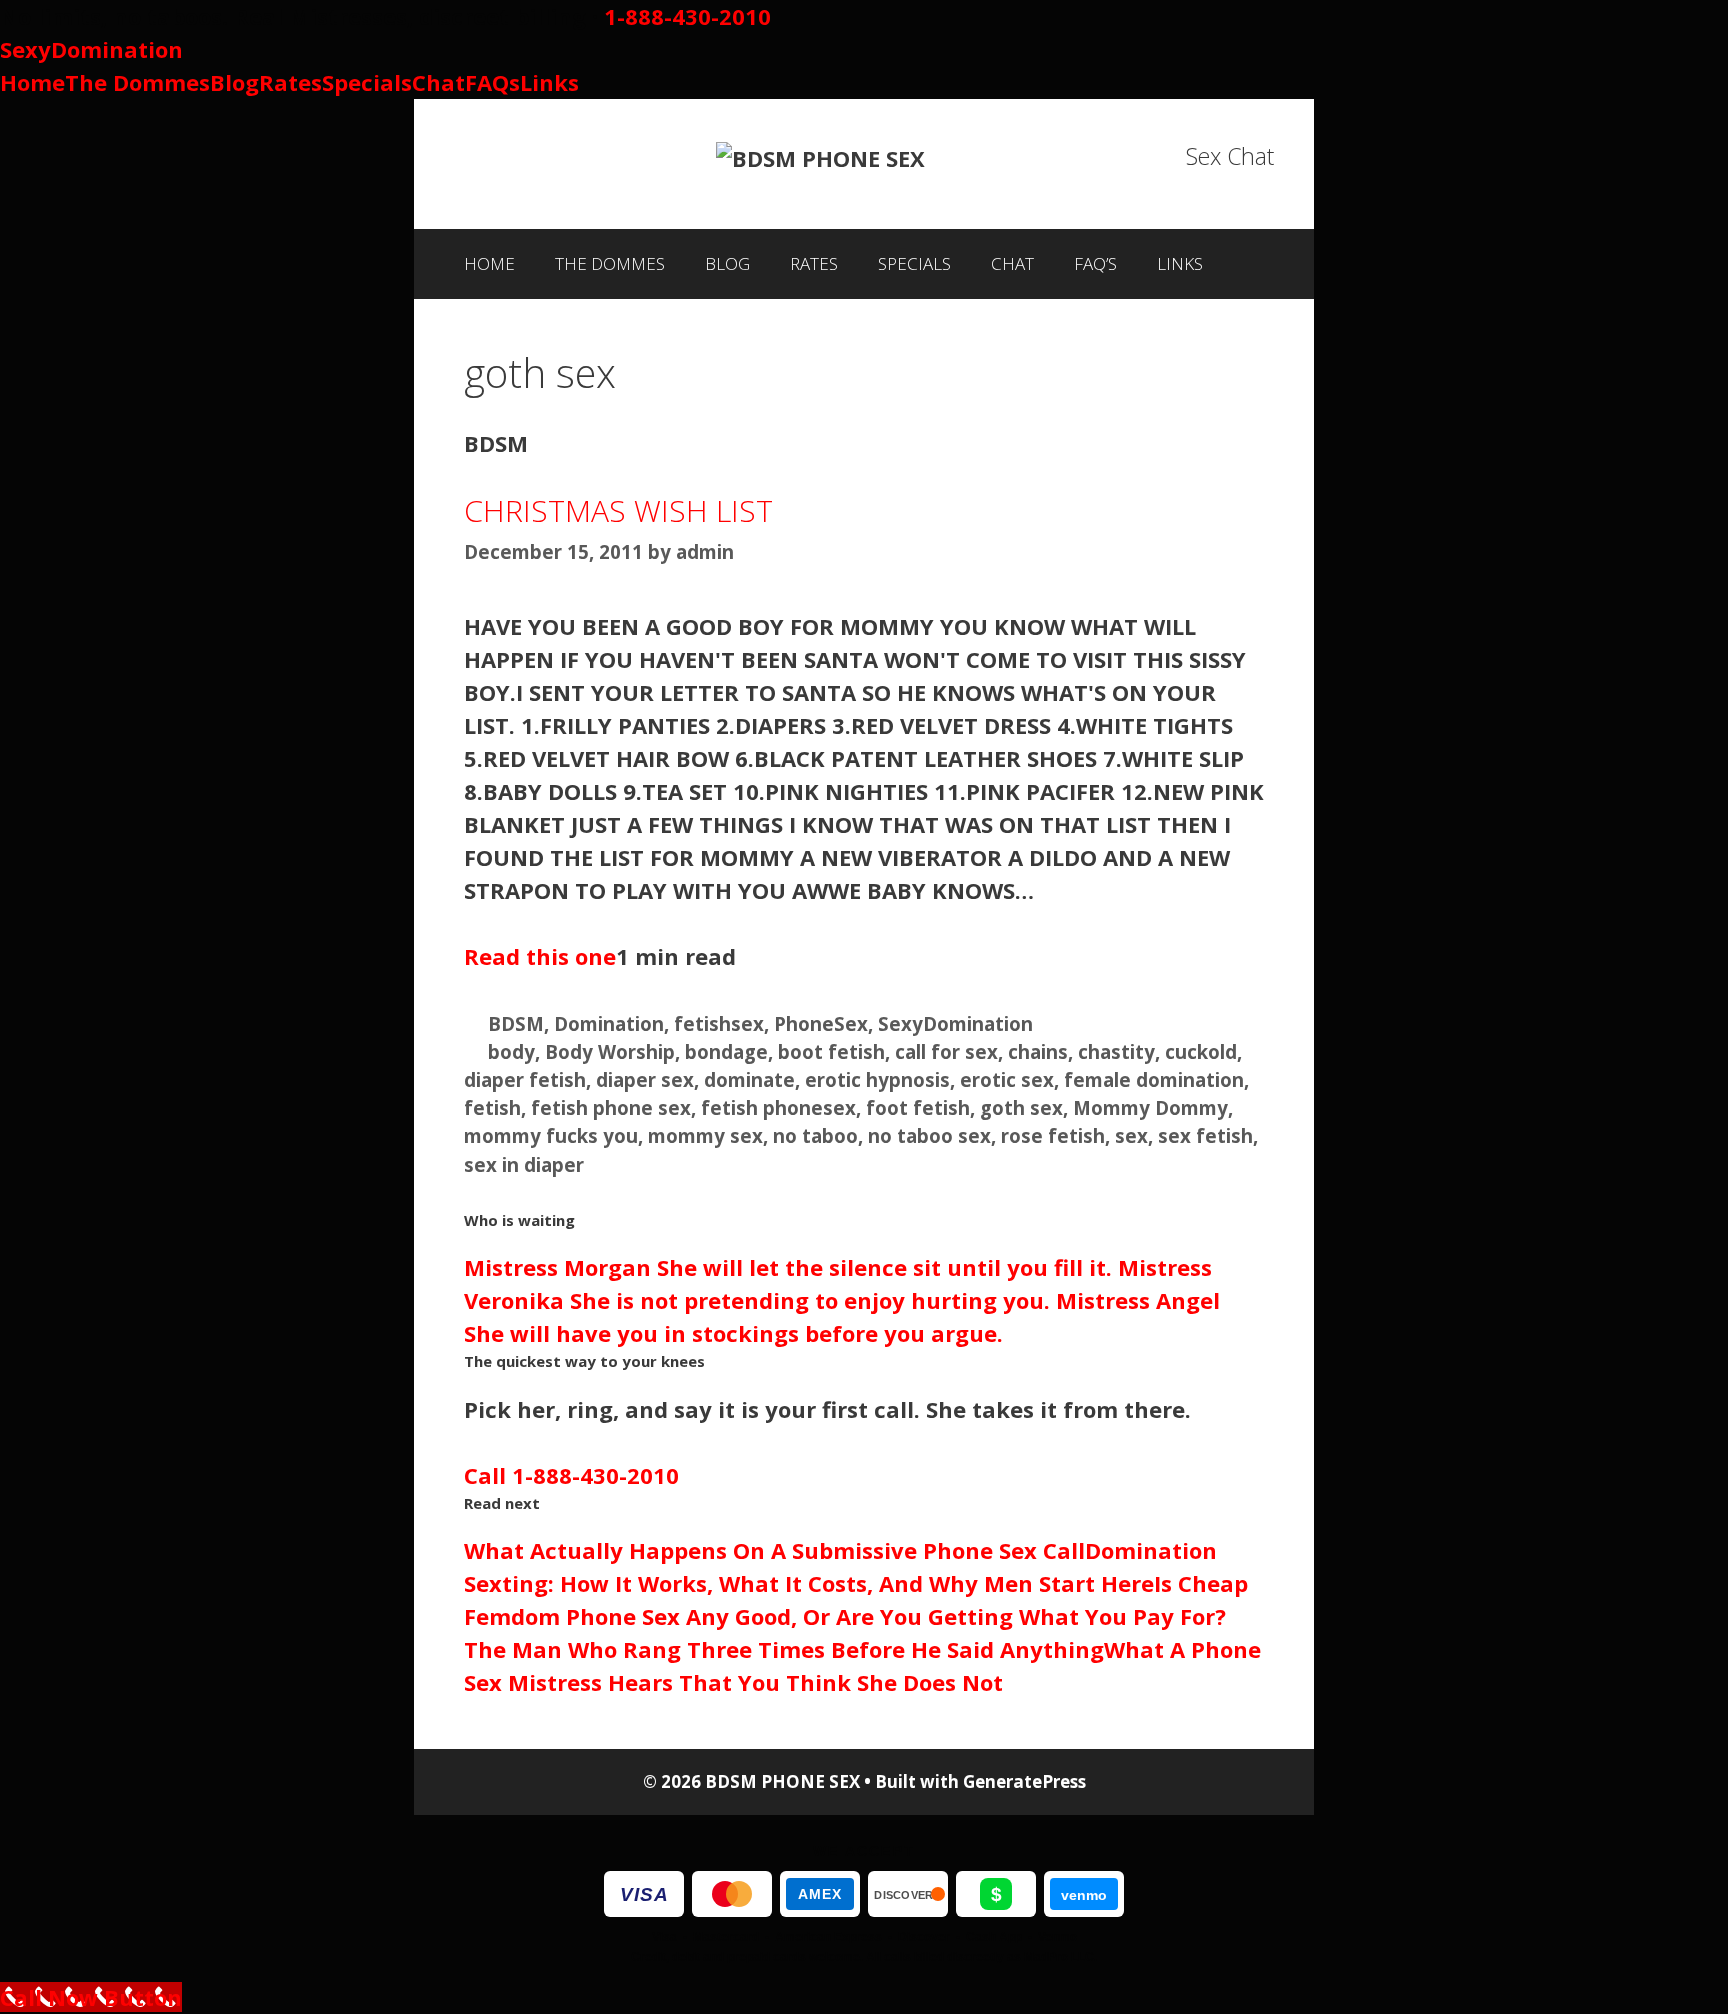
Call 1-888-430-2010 (571, 1475)
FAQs (492, 82)
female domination (1154, 1079)
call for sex (946, 1051)
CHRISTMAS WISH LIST (618, 510)
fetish (492, 1107)
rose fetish (1053, 1135)
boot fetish (831, 1051)
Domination (609, 1023)
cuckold (1201, 1051)
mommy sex (705, 1135)
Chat (438, 82)
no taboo (815, 1135)
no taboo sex (929, 1135)
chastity (1116, 1051)
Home (32, 82)
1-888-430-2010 (687, 16)
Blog (234, 82)
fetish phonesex (778, 1107)
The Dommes (137, 82)
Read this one (540, 956)
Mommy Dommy (1150, 1107)
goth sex (1021, 1107)
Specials (367, 82)
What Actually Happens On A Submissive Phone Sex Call (774, 1550)
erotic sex (1007, 1079)
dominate (749, 1079)
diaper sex (645, 1079)
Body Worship (610, 1051)
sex (1131, 1135)
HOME (489, 263)
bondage (726, 1051)
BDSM (516, 1023)
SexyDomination (955, 1023)
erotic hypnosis (877, 1079)
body (511, 1051)
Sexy (91, 49)
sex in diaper (524, 1164)
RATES (814, 263)
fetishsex (719, 1023)
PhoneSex (821, 1023)
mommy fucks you (551, 1135)
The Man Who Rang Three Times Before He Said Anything (784, 1649)
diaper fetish (525, 1079)
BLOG (727, 263)
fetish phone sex (611, 1107)
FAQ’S (1095, 263)
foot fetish (918, 1107)
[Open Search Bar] (1254, 264)
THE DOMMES (610, 263)
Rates (290, 82)
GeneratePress (1024, 1781)
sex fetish (1205, 1135)
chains (1038, 1051)
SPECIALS (914, 263)
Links (549, 82)
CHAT (1012, 263)
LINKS (1180, 263)
